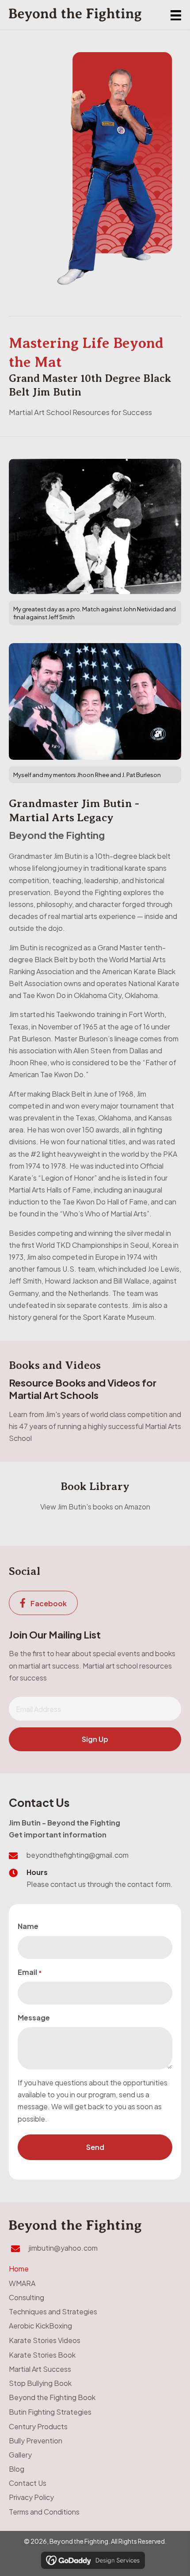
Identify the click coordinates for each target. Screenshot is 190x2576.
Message (34, 2018)
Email (30, 1972)
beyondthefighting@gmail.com (78, 1855)
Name (28, 1926)
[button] (95, 1739)
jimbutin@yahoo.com (63, 2248)
